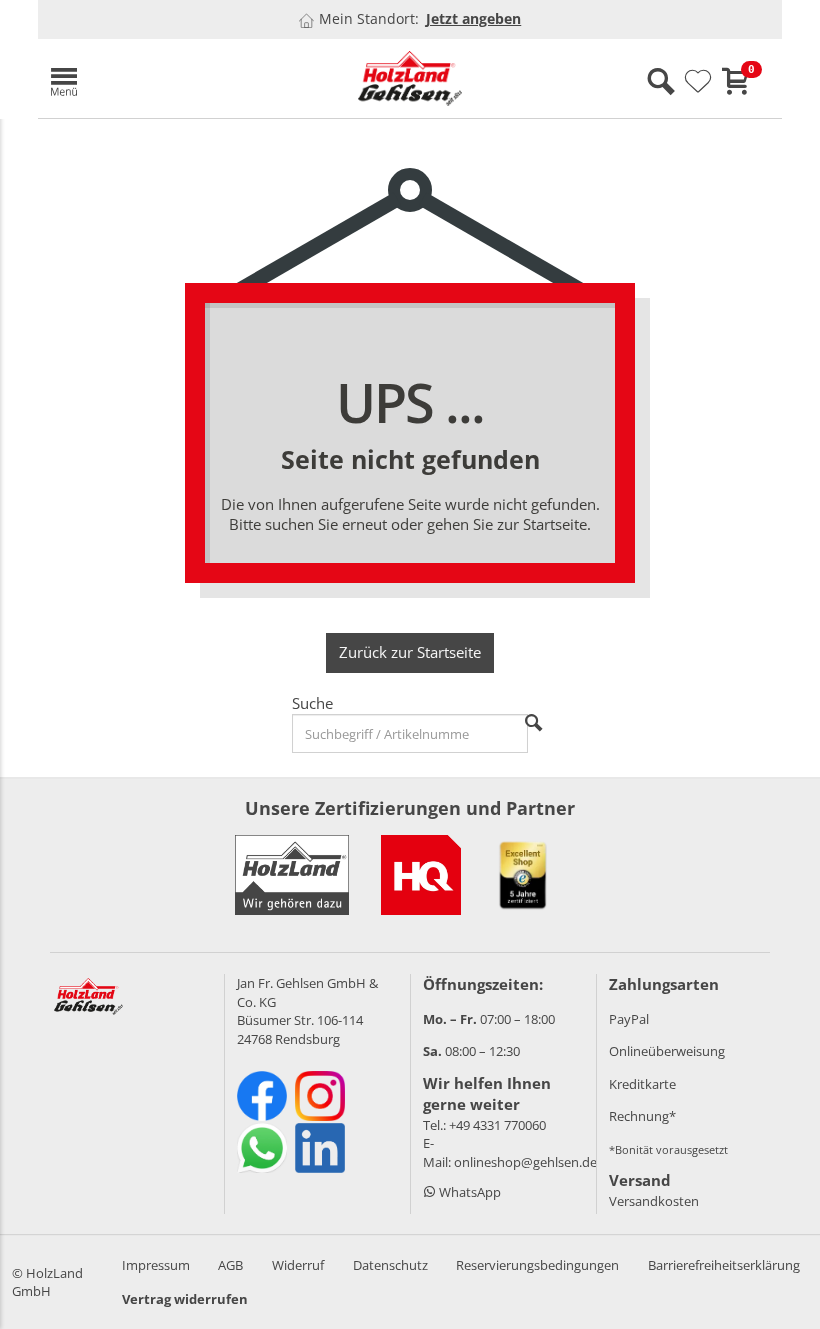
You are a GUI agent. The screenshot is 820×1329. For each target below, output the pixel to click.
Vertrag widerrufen (185, 1299)
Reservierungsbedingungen (537, 1265)
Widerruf (298, 1265)
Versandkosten (654, 1201)
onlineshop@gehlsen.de (525, 1162)
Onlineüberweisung (667, 1051)
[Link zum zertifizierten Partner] (421, 875)
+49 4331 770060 (497, 1125)
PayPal (629, 1019)
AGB (230, 1265)
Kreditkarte (642, 1084)
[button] (158, 78)
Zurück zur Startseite (410, 652)
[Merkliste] (698, 82)
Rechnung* (642, 1116)
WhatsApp (468, 1192)
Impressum (156, 1265)
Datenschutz (390, 1265)
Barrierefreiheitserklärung (724, 1265)
